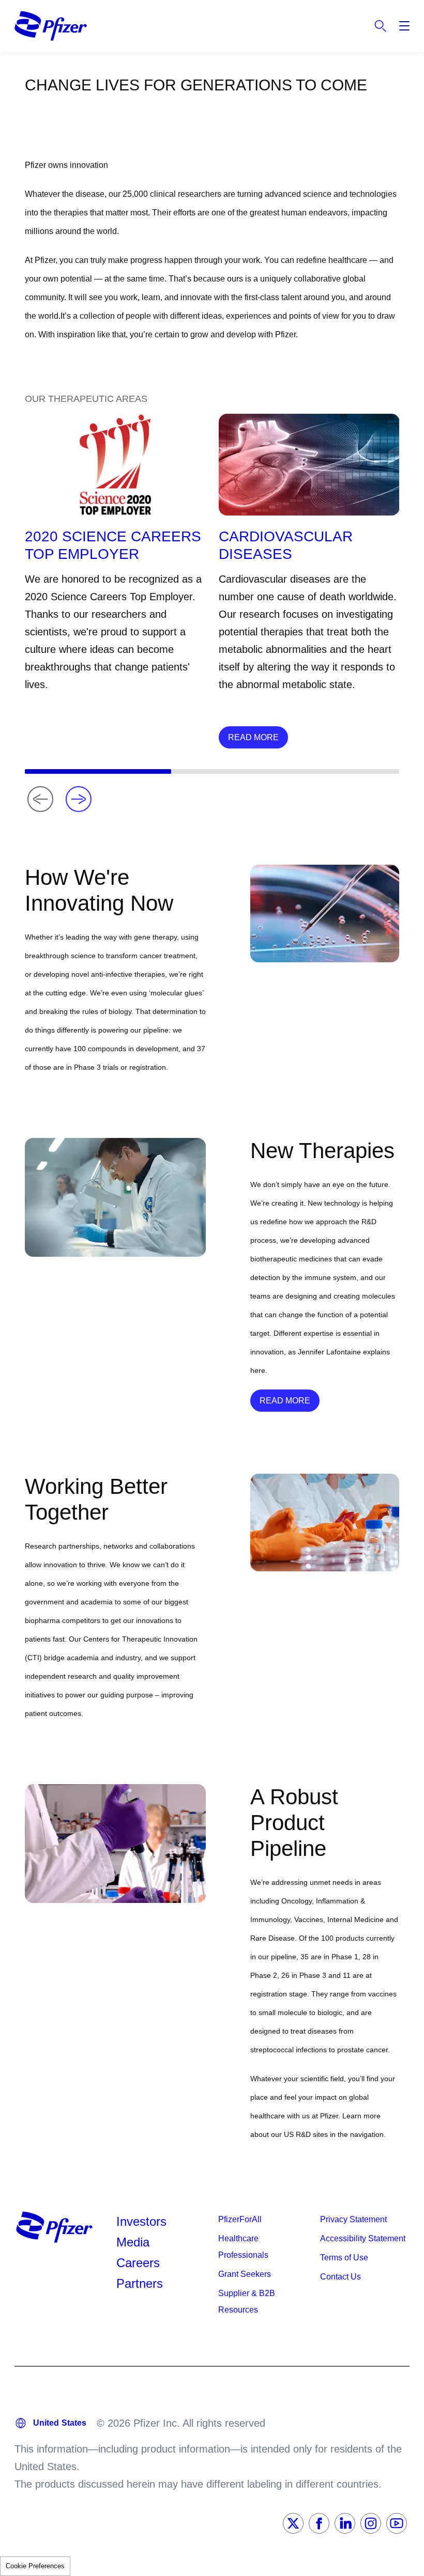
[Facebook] (319, 2523)
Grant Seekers (245, 2274)
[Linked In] (345, 2523)
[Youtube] (397, 2523)
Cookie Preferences (35, 2566)
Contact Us (340, 2277)
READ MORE (253, 737)
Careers (138, 2263)
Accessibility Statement (363, 2238)
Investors (141, 2221)
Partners (140, 2283)
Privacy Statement (353, 2219)
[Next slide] (79, 799)
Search (381, 26)
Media (133, 2242)
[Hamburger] (404, 26)
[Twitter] (293, 2523)
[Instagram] (371, 2523)
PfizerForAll (240, 2219)
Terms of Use (344, 2258)
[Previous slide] (40, 799)
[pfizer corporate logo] (51, 26)
